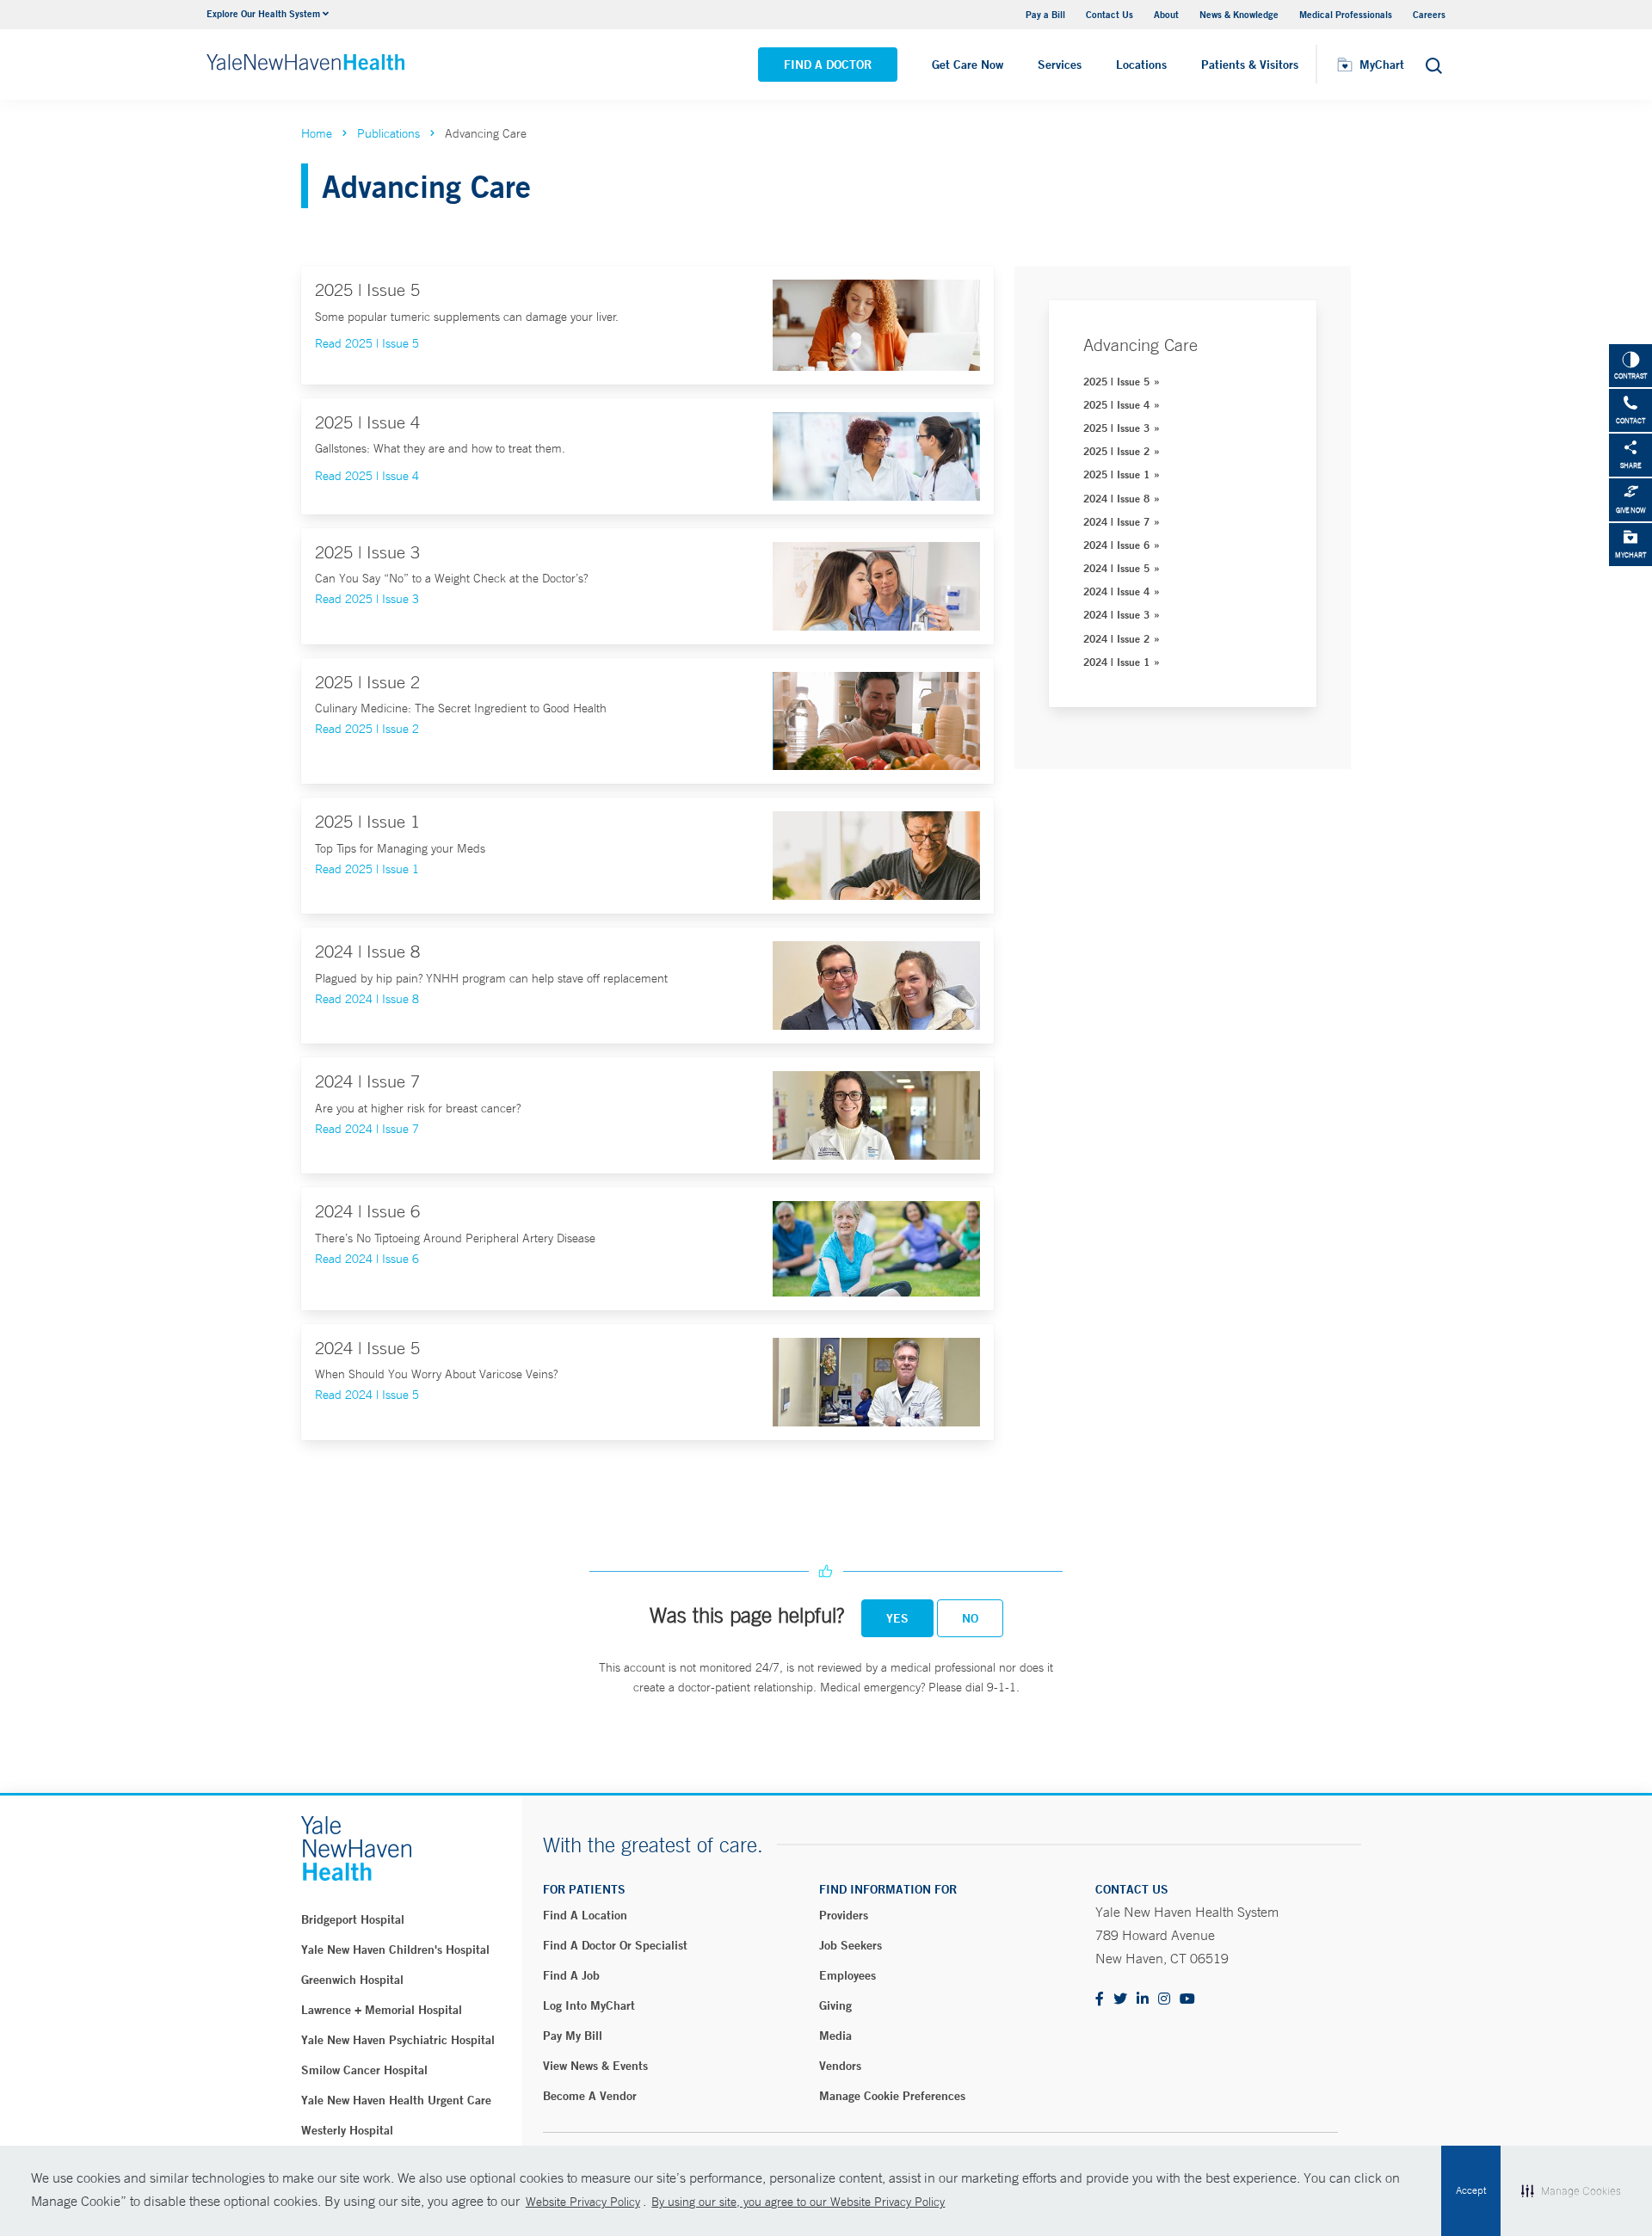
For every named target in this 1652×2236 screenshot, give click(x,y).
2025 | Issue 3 (1116, 428)
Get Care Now (968, 65)
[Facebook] (1100, 2000)
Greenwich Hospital (352, 1980)
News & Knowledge (1239, 14)
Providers (844, 1915)
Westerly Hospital (347, 2130)
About (1166, 14)
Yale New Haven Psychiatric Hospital (398, 2040)
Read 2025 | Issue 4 (367, 476)
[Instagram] (1164, 2000)
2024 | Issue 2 (1116, 638)
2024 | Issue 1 (1116, 662)
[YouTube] (1187, 2000)
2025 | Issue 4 (1116, 404)
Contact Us (1110, 14)
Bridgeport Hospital (353, 1919)
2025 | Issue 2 (1116, 451)
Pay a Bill (1045, 14)
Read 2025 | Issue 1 (367, 869)
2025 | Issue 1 (1116, 474)
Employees (848, 1975)
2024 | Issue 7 (1116, 521)
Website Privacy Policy (583, 2202)
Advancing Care (1140, 345)
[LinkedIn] (1143, 2000)
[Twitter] (1120, 2000)
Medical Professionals (1346, 14)
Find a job (571, 1975)
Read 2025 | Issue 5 (367, 343)
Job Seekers (851, 1945)
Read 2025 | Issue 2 (367, 729)
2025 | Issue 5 (1116, 381)
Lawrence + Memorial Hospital (382, 2010)
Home (317, 133)
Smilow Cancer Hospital (364, 2070)
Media (835, 2036)
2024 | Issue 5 (1116, 568)
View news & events (595, 2066)
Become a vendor (590, 2096)
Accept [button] (1471, 2190)
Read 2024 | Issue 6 (367, 1259)
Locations (1141, 65)
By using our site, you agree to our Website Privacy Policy (798, 2202)
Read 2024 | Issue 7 (367, 1129)
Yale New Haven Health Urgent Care (396, 2100)
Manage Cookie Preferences (892, 2096)
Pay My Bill (573, 2036)
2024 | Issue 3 (1116, 614)
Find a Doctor (828, 65)
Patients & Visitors (1250, 65)
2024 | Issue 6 (1116, 545)
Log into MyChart (589, 2005)
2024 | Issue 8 (1116, 498)
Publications (388, 133)
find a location (585, 1915)
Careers (1429, 14)
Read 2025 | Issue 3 (367, 599)
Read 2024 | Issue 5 (367, 1395)
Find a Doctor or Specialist (615, 1945)
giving (835, 2005)
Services (1060, 65)
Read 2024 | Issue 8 (367, 999)
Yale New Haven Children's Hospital (395, 1950)
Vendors (840, 2066)
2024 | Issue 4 (1116, 591)
